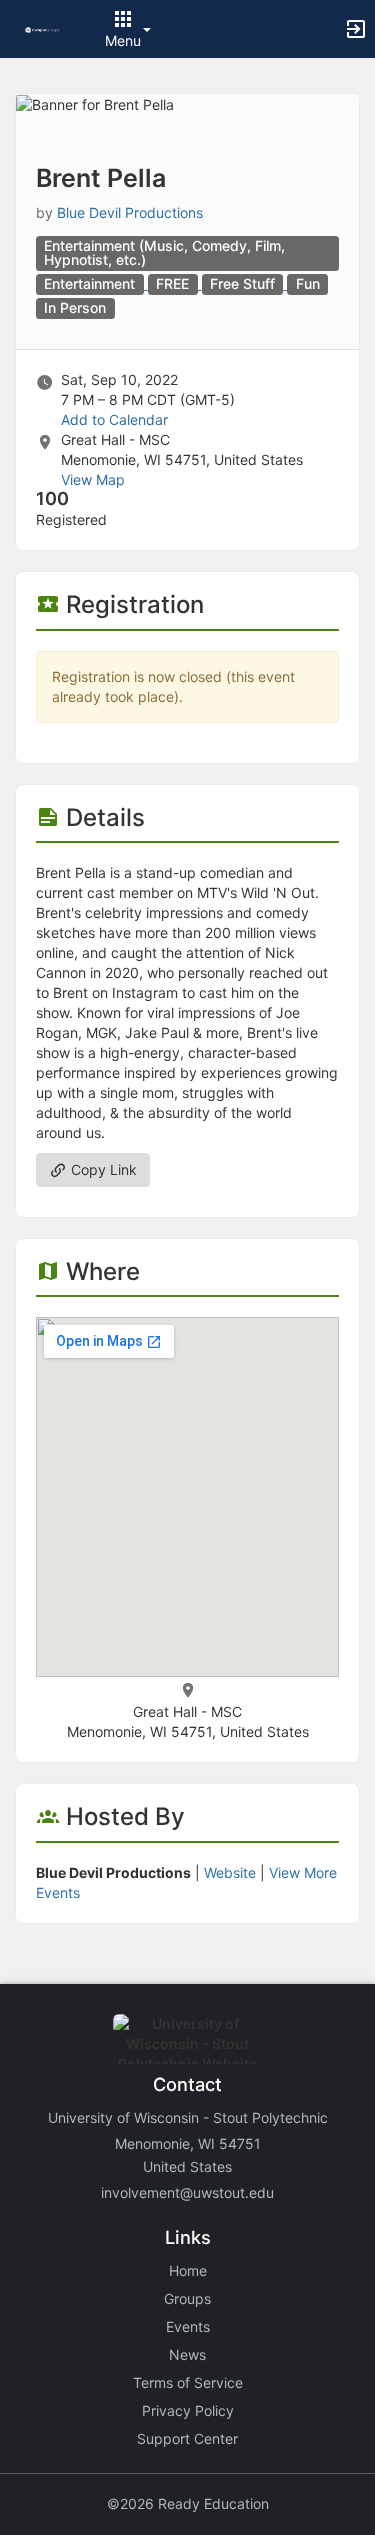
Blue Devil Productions (130, 212)
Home (188, 2270)
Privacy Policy (188, 2410)
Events (188, 2326)
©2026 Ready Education (188, 2503)
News (187, 2354)
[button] (42, 28)
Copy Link (102, 1169)
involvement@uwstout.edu (187, 2192)
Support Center (187, 2438)
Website (230, 1872)
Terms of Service (188, 2382)
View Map (93, 479)
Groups (187, 2298)
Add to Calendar (114, 419)
